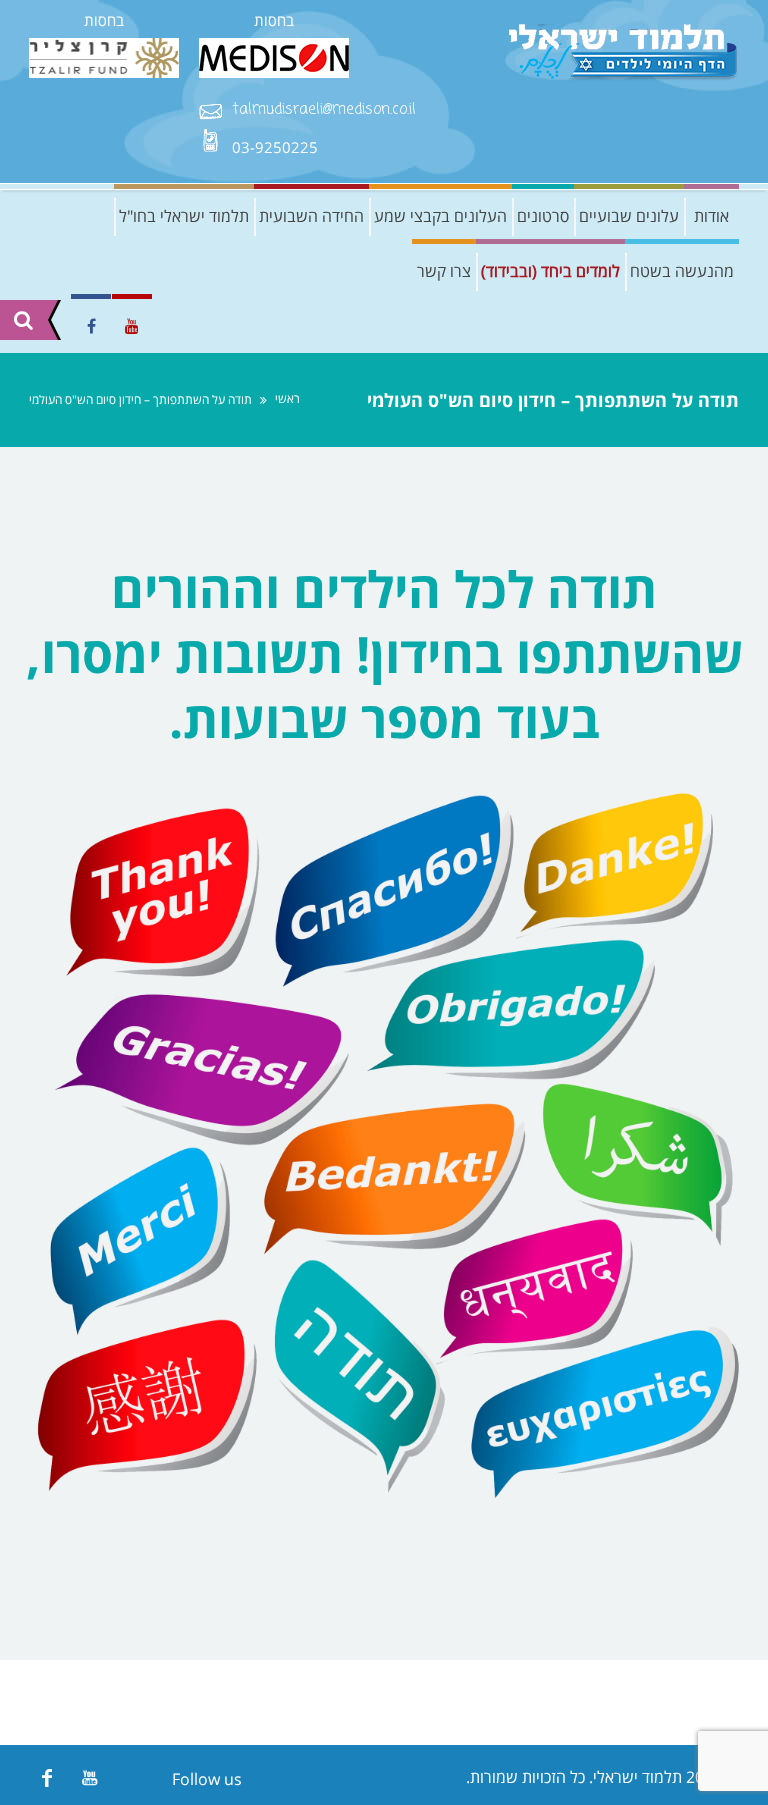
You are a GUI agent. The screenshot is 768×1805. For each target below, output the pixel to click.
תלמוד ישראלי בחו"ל (184, 216)
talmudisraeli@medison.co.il (324, 110)
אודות (711, 216)
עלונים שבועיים (629, 216)
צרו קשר (444, 271)
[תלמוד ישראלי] (624, 52)
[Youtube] (89, 1777)
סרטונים (543, 216)
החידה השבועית (311, 216)
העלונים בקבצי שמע (440, 216)
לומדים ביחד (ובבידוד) (550, 271)
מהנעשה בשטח (682, 271)
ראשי (287, 398)
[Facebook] (46, 1777)
